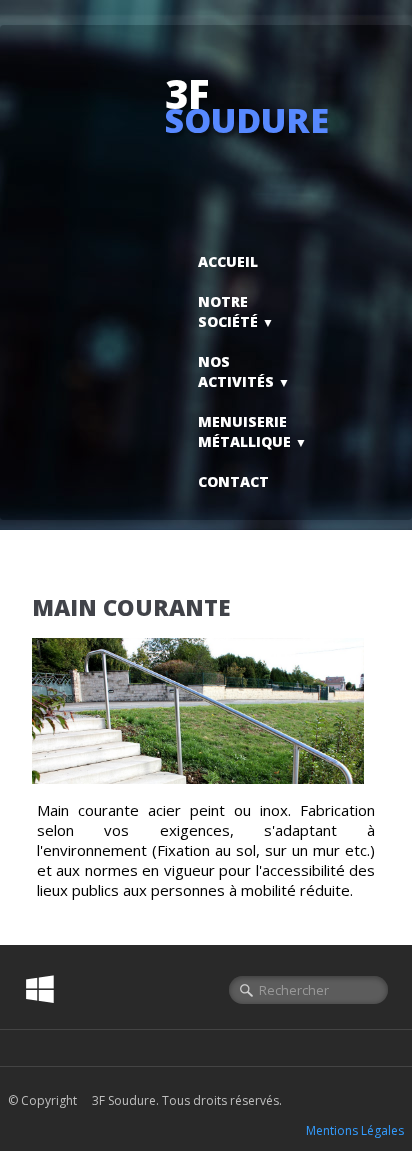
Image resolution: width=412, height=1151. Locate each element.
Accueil (228, 261)
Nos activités (244, 371)
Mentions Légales (355, 1130)
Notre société (236, 311)
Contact (233, 481)
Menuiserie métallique (252, 431)
